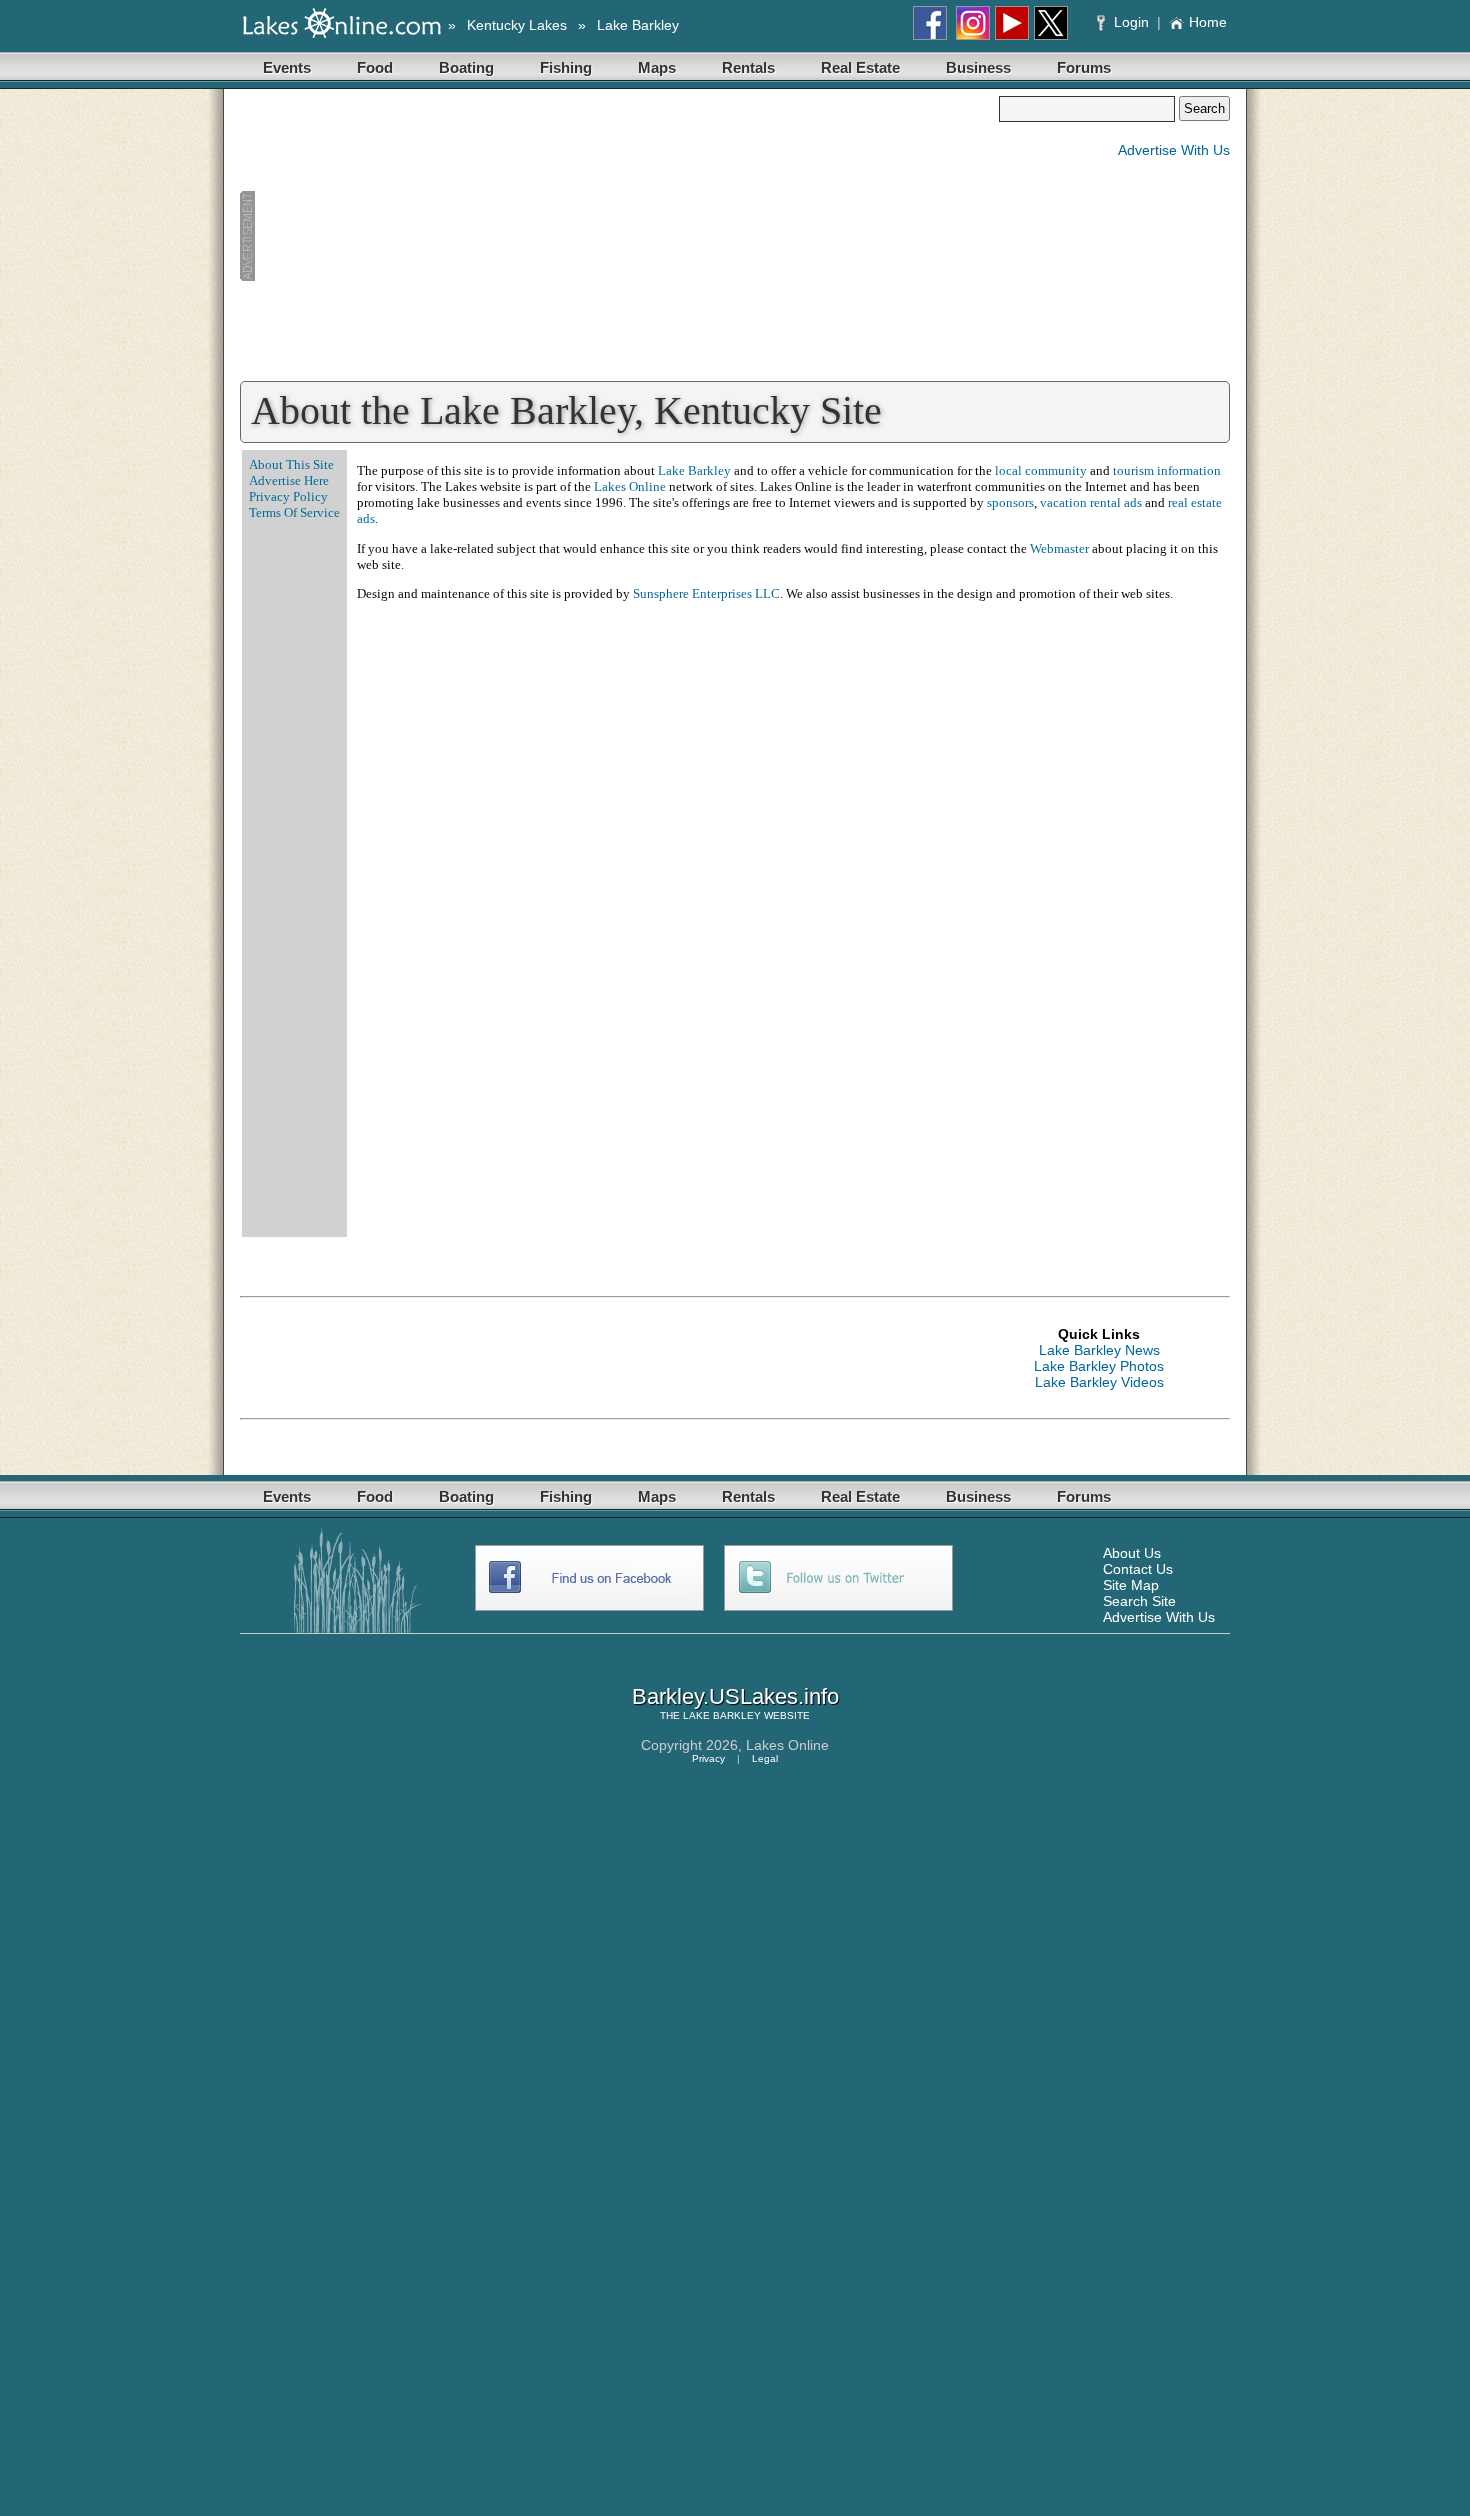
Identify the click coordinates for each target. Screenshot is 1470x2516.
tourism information (1167, 470)
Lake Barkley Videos (1099, 1382)
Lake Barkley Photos (1099, 1366)
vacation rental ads (1091, 502)
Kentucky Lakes (517, 25)
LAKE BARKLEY (722, 1715)
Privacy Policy (288, 496)
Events (287, 67)
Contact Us (1138, 1569)
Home (1208, 22)
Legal (765, 1758)
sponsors (1010, 502)
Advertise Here (289, 480)
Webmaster (1059, 548)
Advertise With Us (1174, 150)
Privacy (708, 1758)
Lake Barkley (638, 25)
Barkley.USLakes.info (735, 1696)
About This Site (291, 464)
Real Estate (860, 67)
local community (1041, 470)
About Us (1132, 1553)
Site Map (1131, 1585)
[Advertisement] (619, 236)
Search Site (1139, 1601)
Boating (466, 67)
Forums (1084, 67)
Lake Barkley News (1099, 1350)
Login (1131, 22)
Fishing (566, 67)
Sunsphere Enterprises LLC (706, 593)
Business (978, 67)
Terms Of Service (294, 512)
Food (375, 67)
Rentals (748, 67)
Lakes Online (630, 486)
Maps (657, 67)
